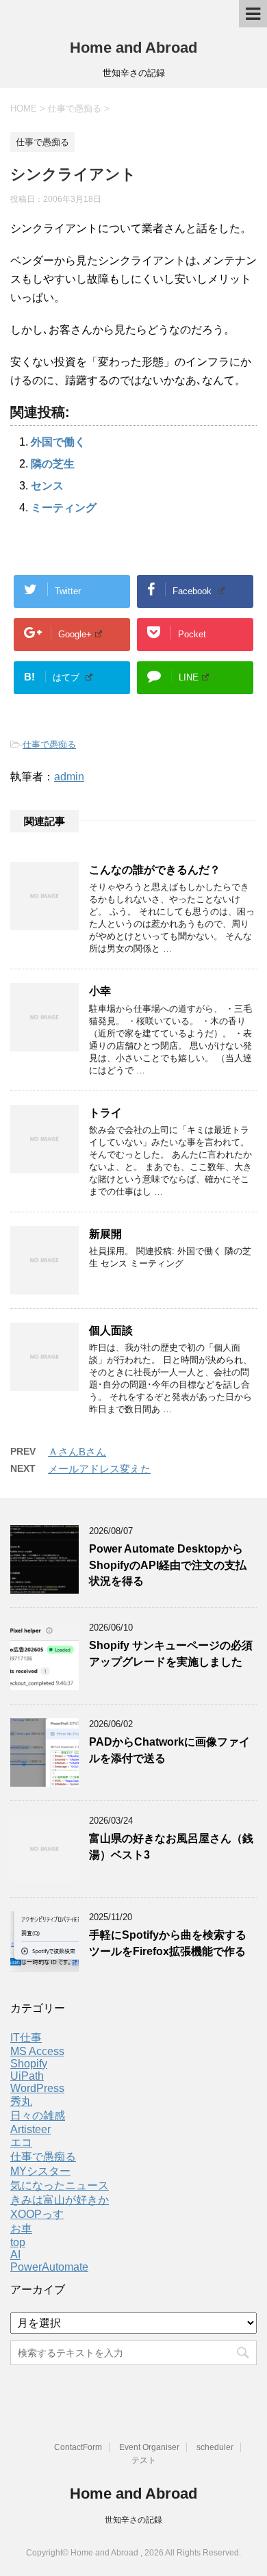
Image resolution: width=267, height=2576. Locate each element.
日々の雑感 (38, 2116)
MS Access (37, 2051)
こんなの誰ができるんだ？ (155, 870)
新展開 (105, 1234)
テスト (144, 2460)
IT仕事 (26, 2038)
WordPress (37, 2088)
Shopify (29, 2064)
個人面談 (111, 1330)
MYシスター (40, 2171)
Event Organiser (149, 2447)
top (18, 2242)
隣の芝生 (53, 464)
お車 (21, 2229)
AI (15, 2255)
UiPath (27, 2076)
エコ (21, 2142)
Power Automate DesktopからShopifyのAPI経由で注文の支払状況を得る (168, 1565)
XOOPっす (37, 2214)
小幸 (100, 991)
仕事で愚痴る (49, 744)
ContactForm (78, 2447)
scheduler (215, 2447)
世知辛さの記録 (133, 2520)
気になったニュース (60, 2185)
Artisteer (30, 2129)
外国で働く (58, 442)
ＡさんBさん (77, 1452)
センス (47, 486)
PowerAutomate (49, 2267)
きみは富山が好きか (60, 2200)
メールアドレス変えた (99, 1469)
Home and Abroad (133, 48)
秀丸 (21, 2101)
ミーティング (64, 508)
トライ (105, 1113)
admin (69, 777)
